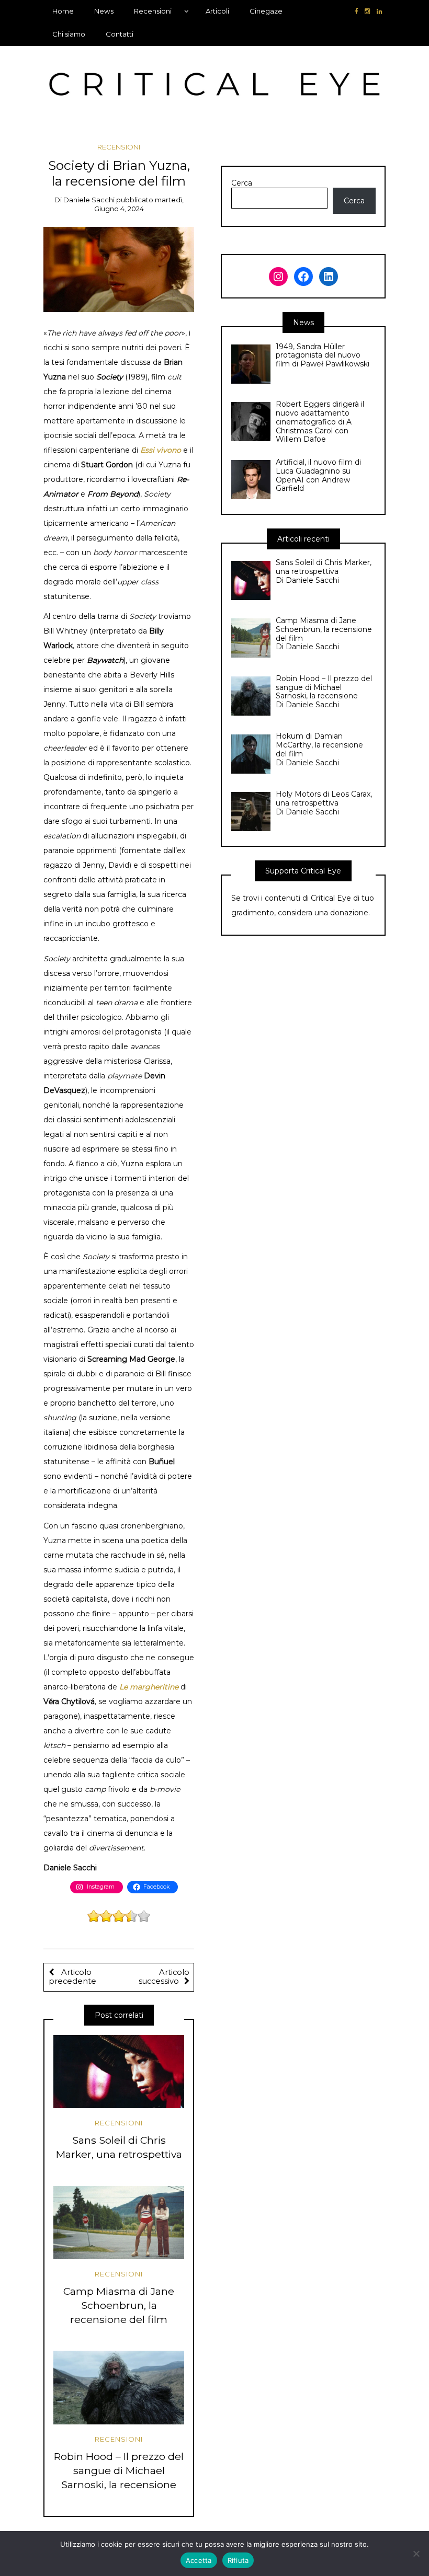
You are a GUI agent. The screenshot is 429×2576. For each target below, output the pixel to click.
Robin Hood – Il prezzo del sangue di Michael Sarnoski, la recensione (119, 2470)
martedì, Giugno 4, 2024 (139, 204)
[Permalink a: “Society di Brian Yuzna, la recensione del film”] (119, 269)
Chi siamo (69, 34)
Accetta (199, 2560)
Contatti (120, 34)
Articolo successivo (164, 1977)
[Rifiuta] (416, 2554)
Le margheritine (149, 1687)
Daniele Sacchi (89, 200)
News (104, 11)
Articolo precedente (72, 1977)
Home (63, 11)
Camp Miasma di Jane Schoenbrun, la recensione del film (119, 2305)
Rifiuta (238, 2560)
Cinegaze (266, 11)
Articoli (217, 11)
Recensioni (153, 11)
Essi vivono (161, 450)
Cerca (242, 183)
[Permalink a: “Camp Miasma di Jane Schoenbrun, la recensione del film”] (119, 2223)
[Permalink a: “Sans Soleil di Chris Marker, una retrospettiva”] (119, 2072)
